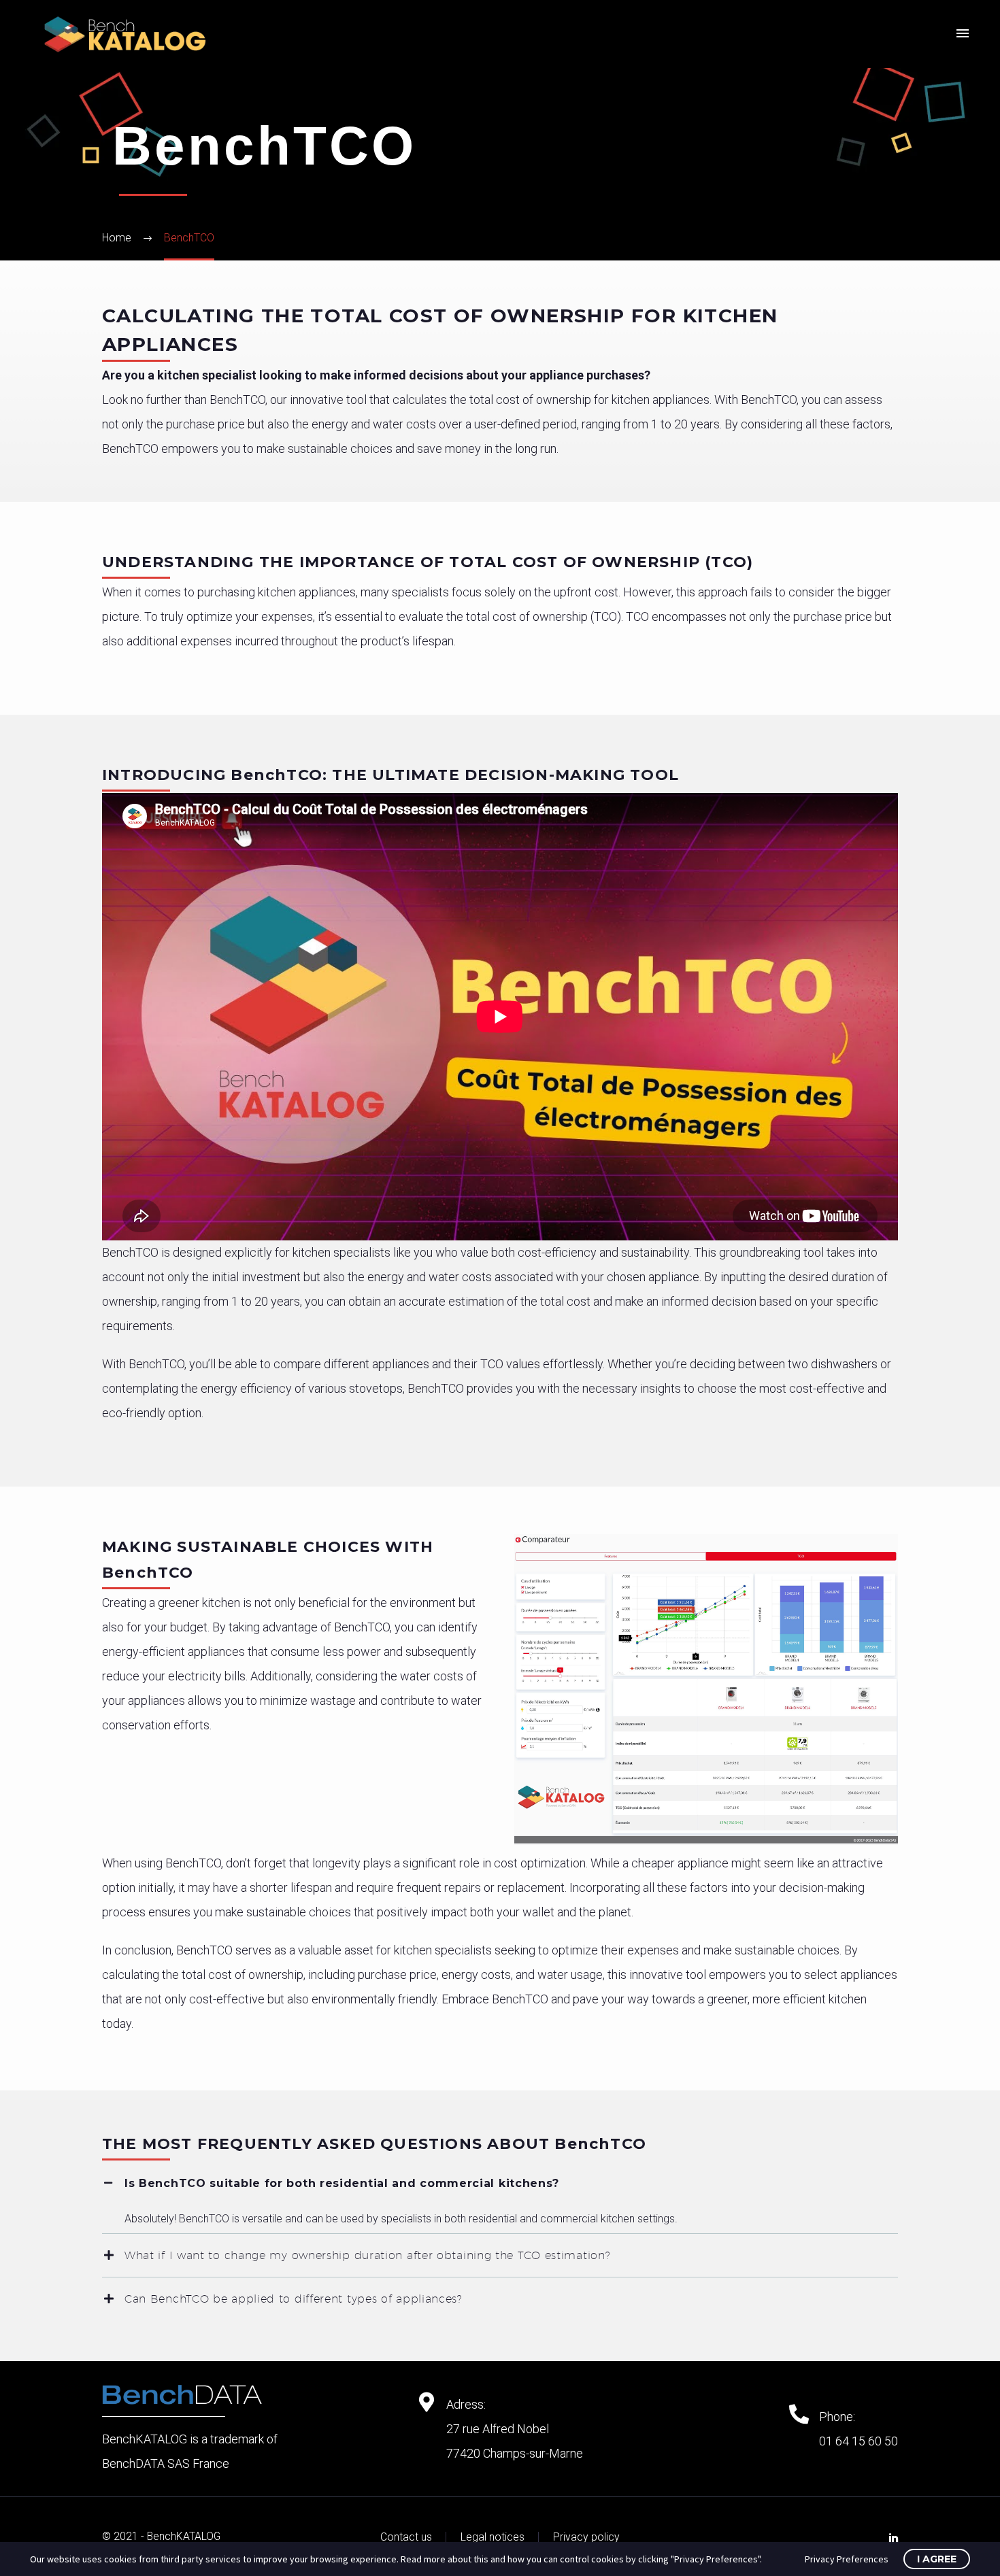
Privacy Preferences (847, 2559)
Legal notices (493, 2537)
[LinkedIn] (894, 2538)
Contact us (406, 2537)
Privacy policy (586, 2537)
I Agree (937, 2559)
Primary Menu (963, 34)
